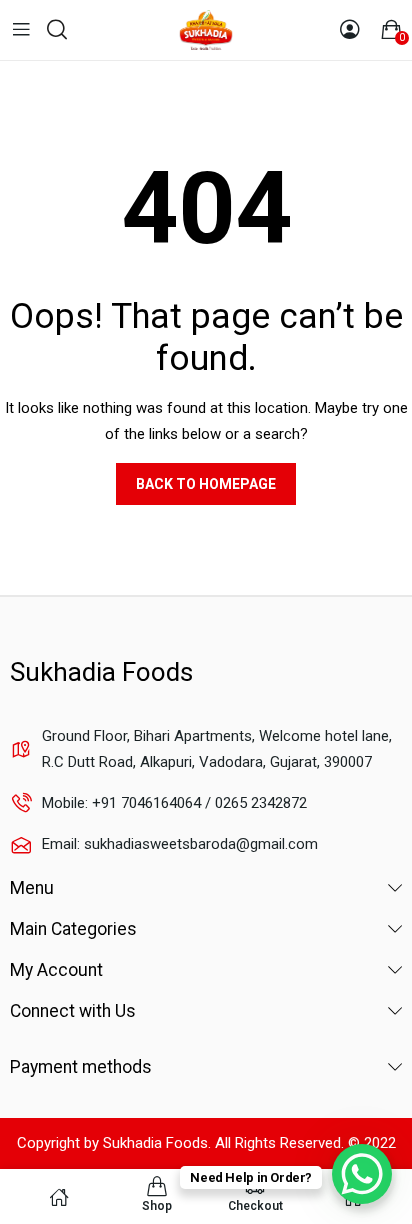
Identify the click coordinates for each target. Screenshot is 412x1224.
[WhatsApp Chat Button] (362, 1174)
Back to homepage (206, 484)
